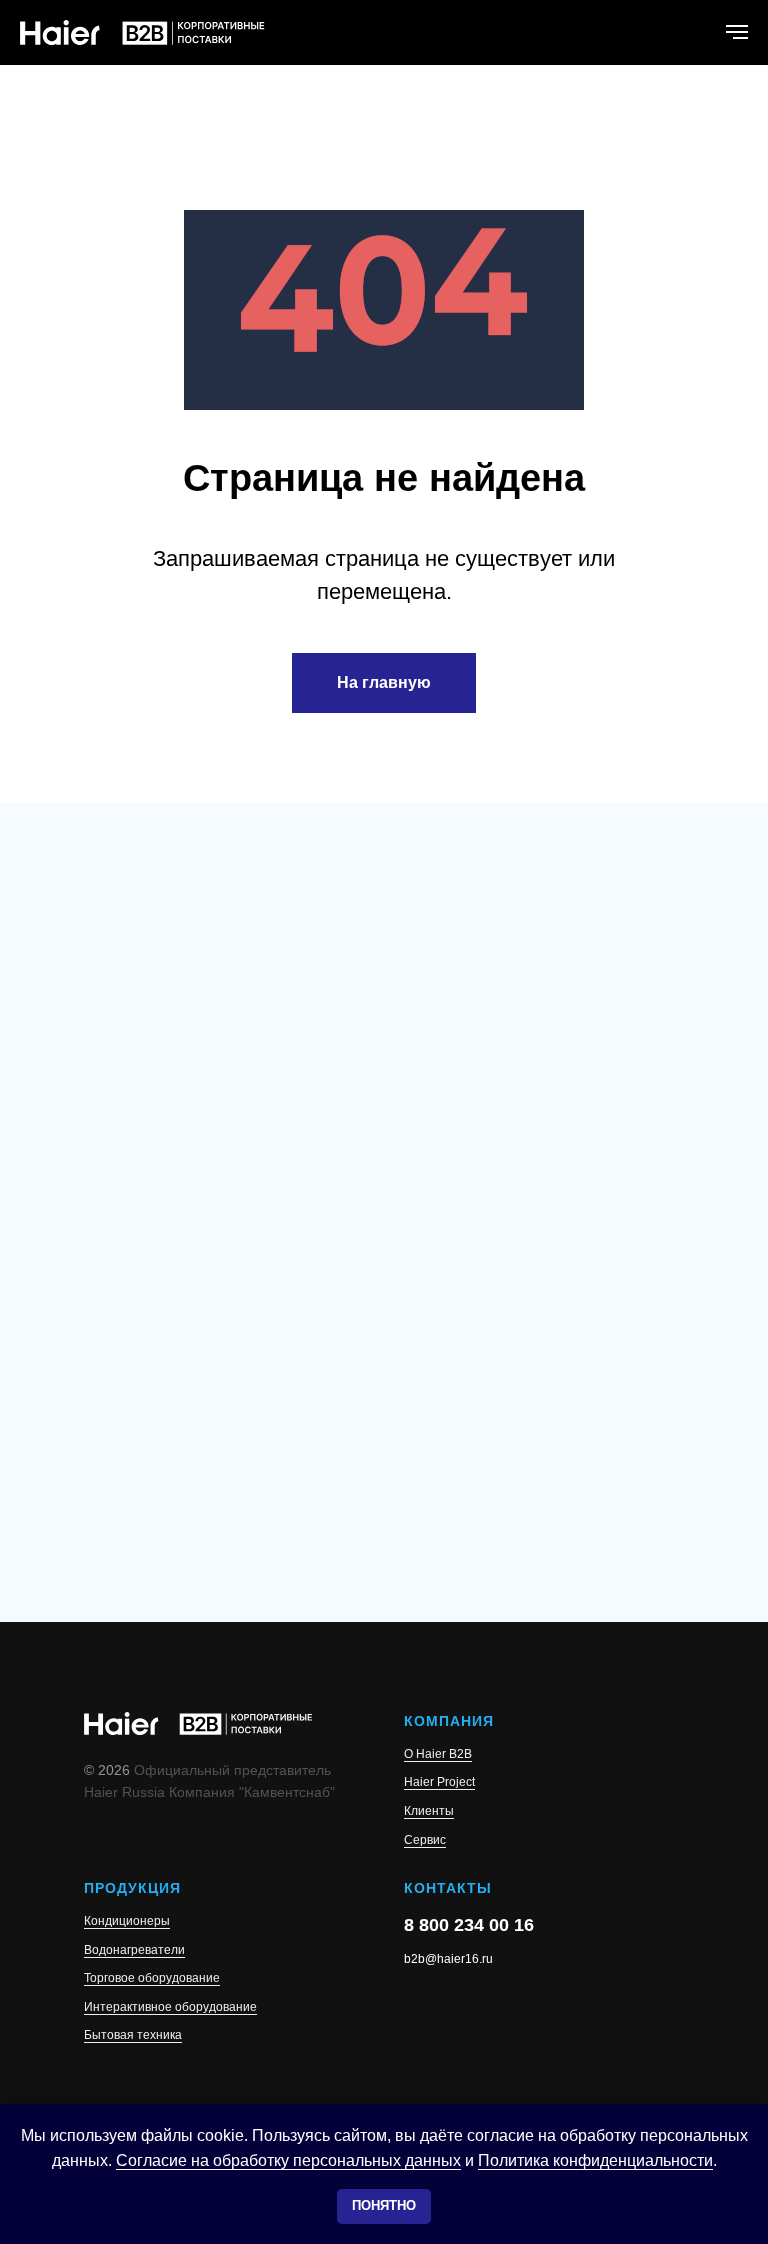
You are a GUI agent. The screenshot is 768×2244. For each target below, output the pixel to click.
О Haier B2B (438, 1754)
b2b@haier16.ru (448, 1959)
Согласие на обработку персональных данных (288, 2160)
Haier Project (439, 1782)
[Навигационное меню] (737, 32)
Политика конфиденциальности (595, 2160)
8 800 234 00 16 (469, 1925)
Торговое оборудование (152, 1978)
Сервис (425, 1840)
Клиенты (429, 1811)
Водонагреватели (134, 1950)
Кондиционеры (127, 1921)
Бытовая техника (133, 2035)
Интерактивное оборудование (170, 2007)
